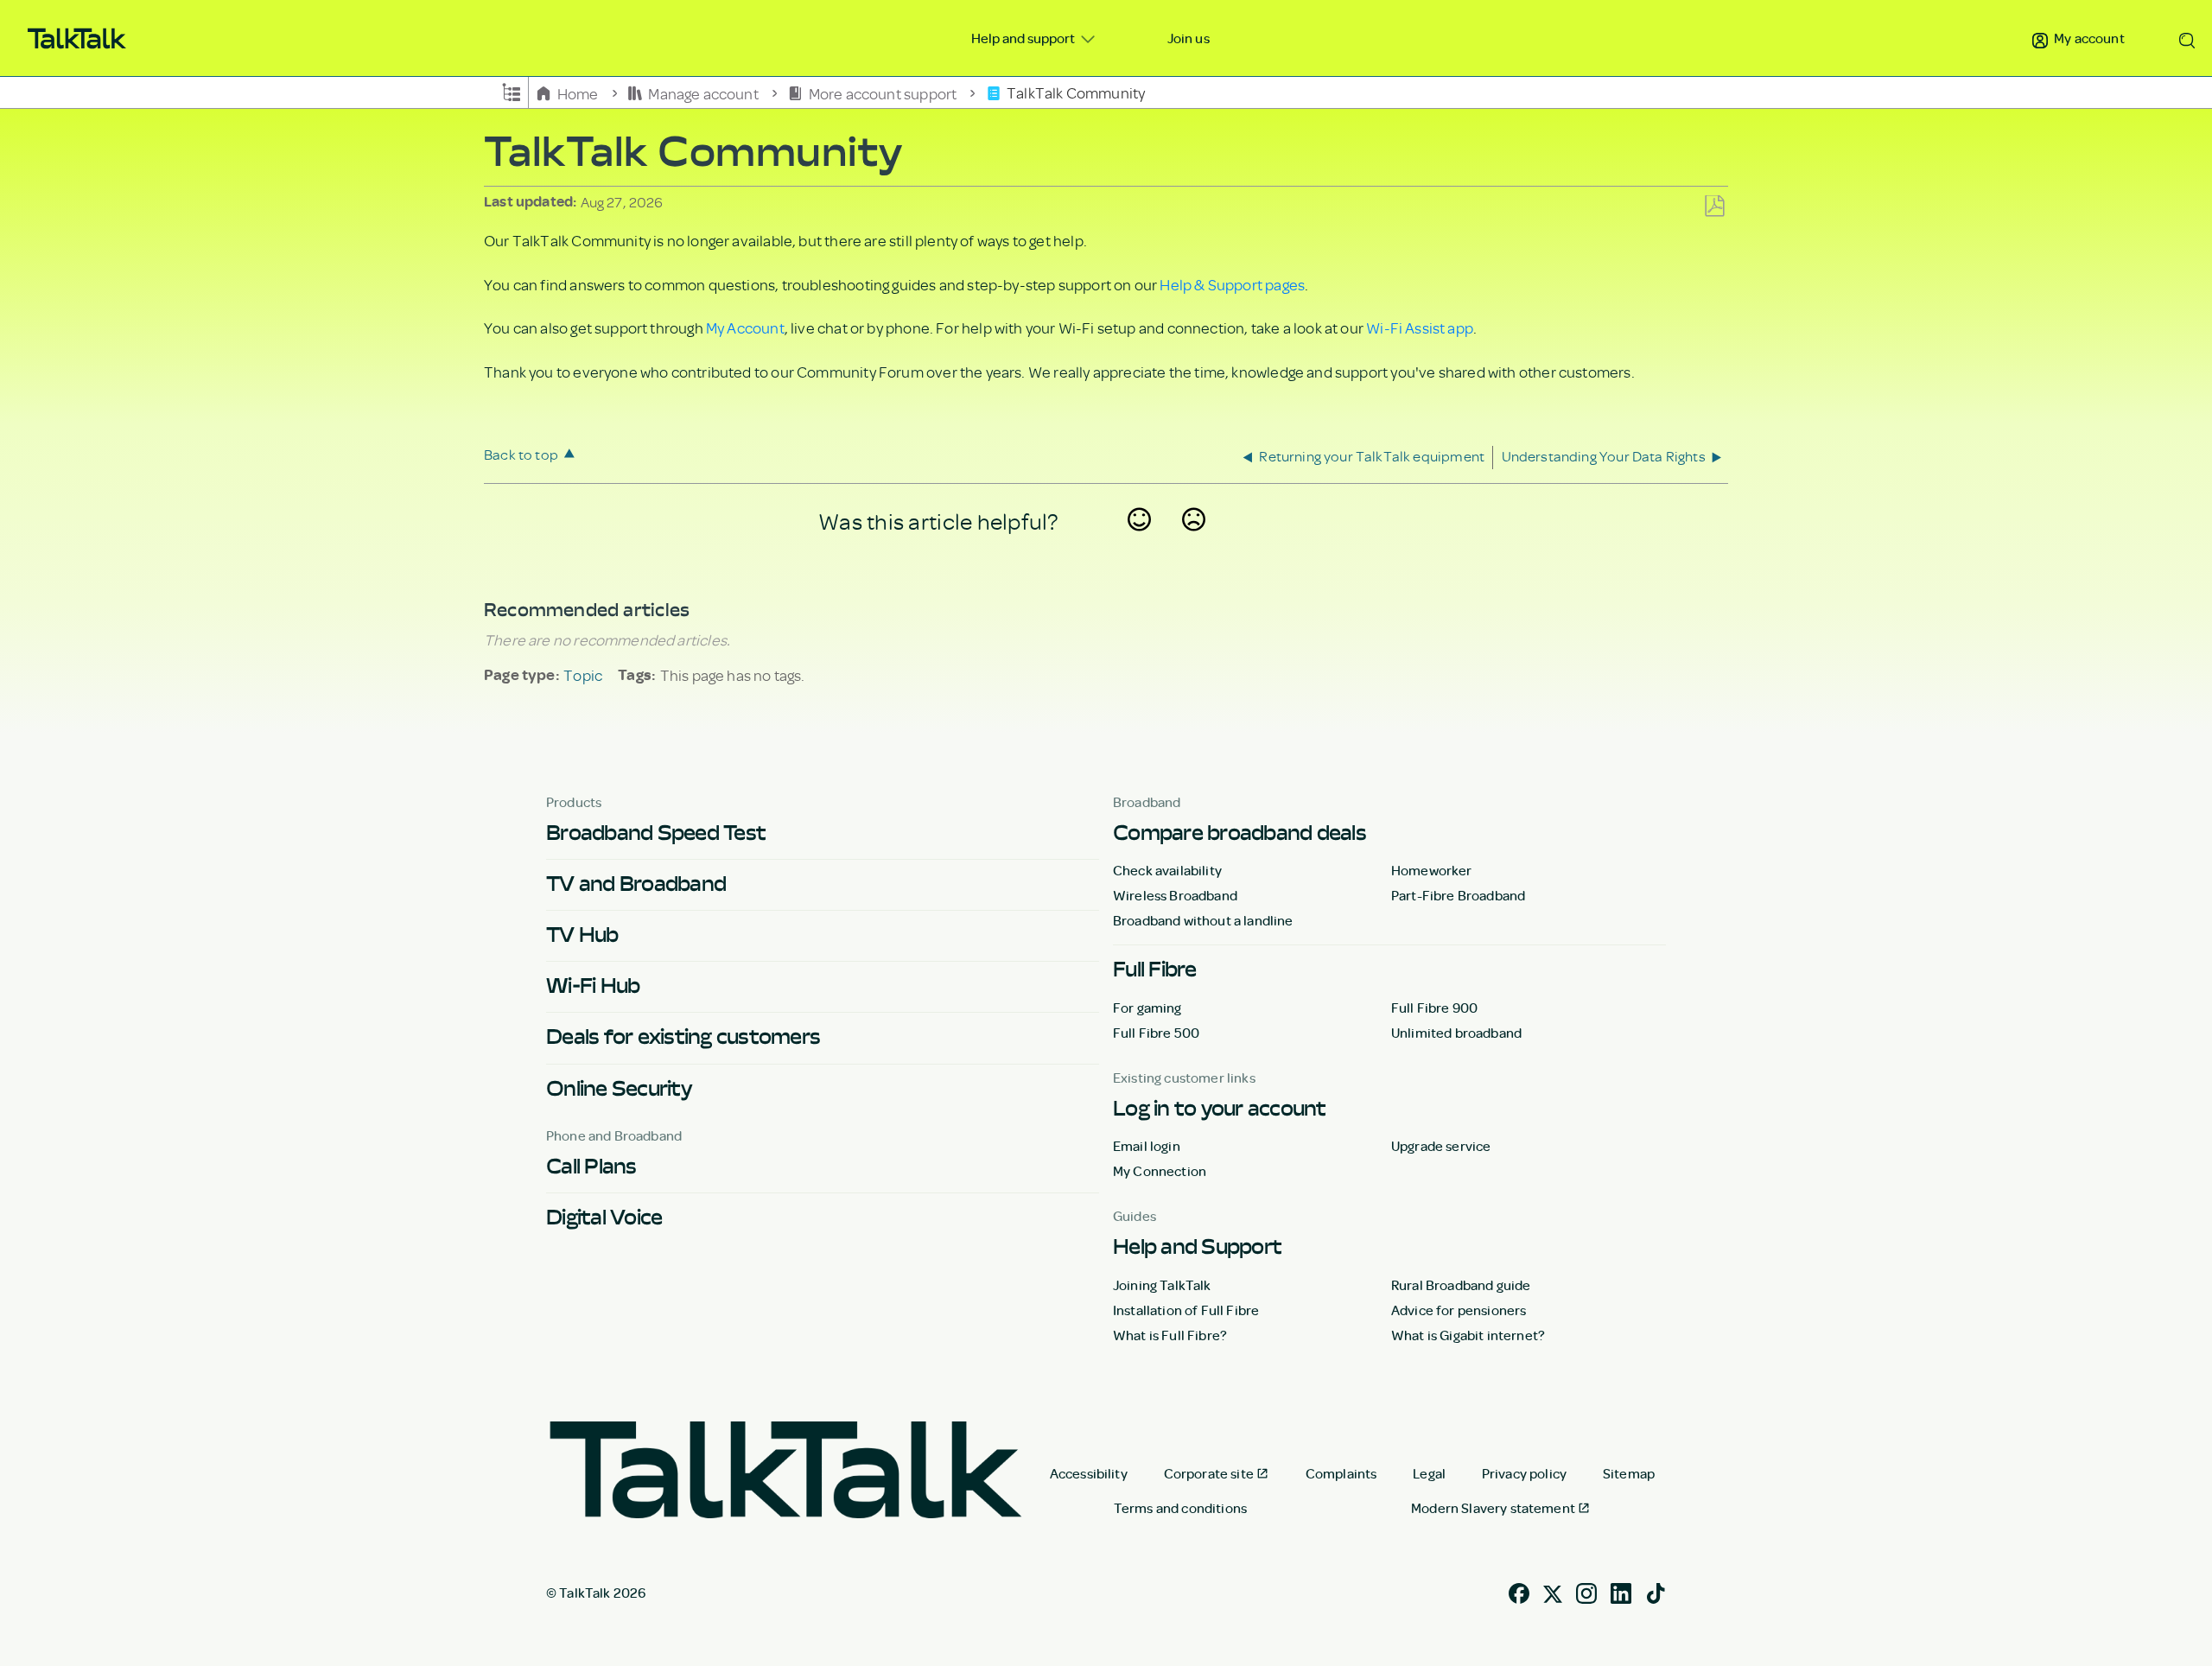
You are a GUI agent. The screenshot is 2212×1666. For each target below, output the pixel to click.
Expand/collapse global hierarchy (512, 91)
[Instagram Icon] (1586, 1591)
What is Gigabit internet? (1468, 1335)
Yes (1140, 542)
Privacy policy (1524, 1473)
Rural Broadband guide (1461, 1285)
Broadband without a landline (1203, 920)
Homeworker (1432, 870)
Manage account (703, 92)
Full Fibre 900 (1434, 1008)
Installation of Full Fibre (1186, 1310)
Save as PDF (1714, 207)
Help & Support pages (1232, 284)
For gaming (1147, 1008)
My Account (745, 327)
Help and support (1024, 38)
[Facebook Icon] (1519, 1591)
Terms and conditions (1180, 1508)
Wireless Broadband (1175, 895)
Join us (1189, 38)
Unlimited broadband (1456, 1033)
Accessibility (1089, 1473)
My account (2088, 38)
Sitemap (1629, 1473)
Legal (1429, 1473)
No (1194, 542)
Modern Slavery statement (1493, 1508)
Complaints (1341, 1473)
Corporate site (1209, 1473)
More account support (882, 92)
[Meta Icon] (1553, 1591)
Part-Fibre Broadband (1458, 895)
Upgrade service (1441, 1146)
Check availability (1167, 870)
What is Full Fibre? (1170, 1335)
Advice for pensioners (1459, 1310)
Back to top (521, 454)
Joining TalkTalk (1162, 1285)
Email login (1147, 1146)
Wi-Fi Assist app (1420, 327)
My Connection (1160, 1171)
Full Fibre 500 (1156, 1033)
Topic (583, 675)
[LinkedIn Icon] (1621, 1591)
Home (578, 92)
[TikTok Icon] (1656, 1591)
